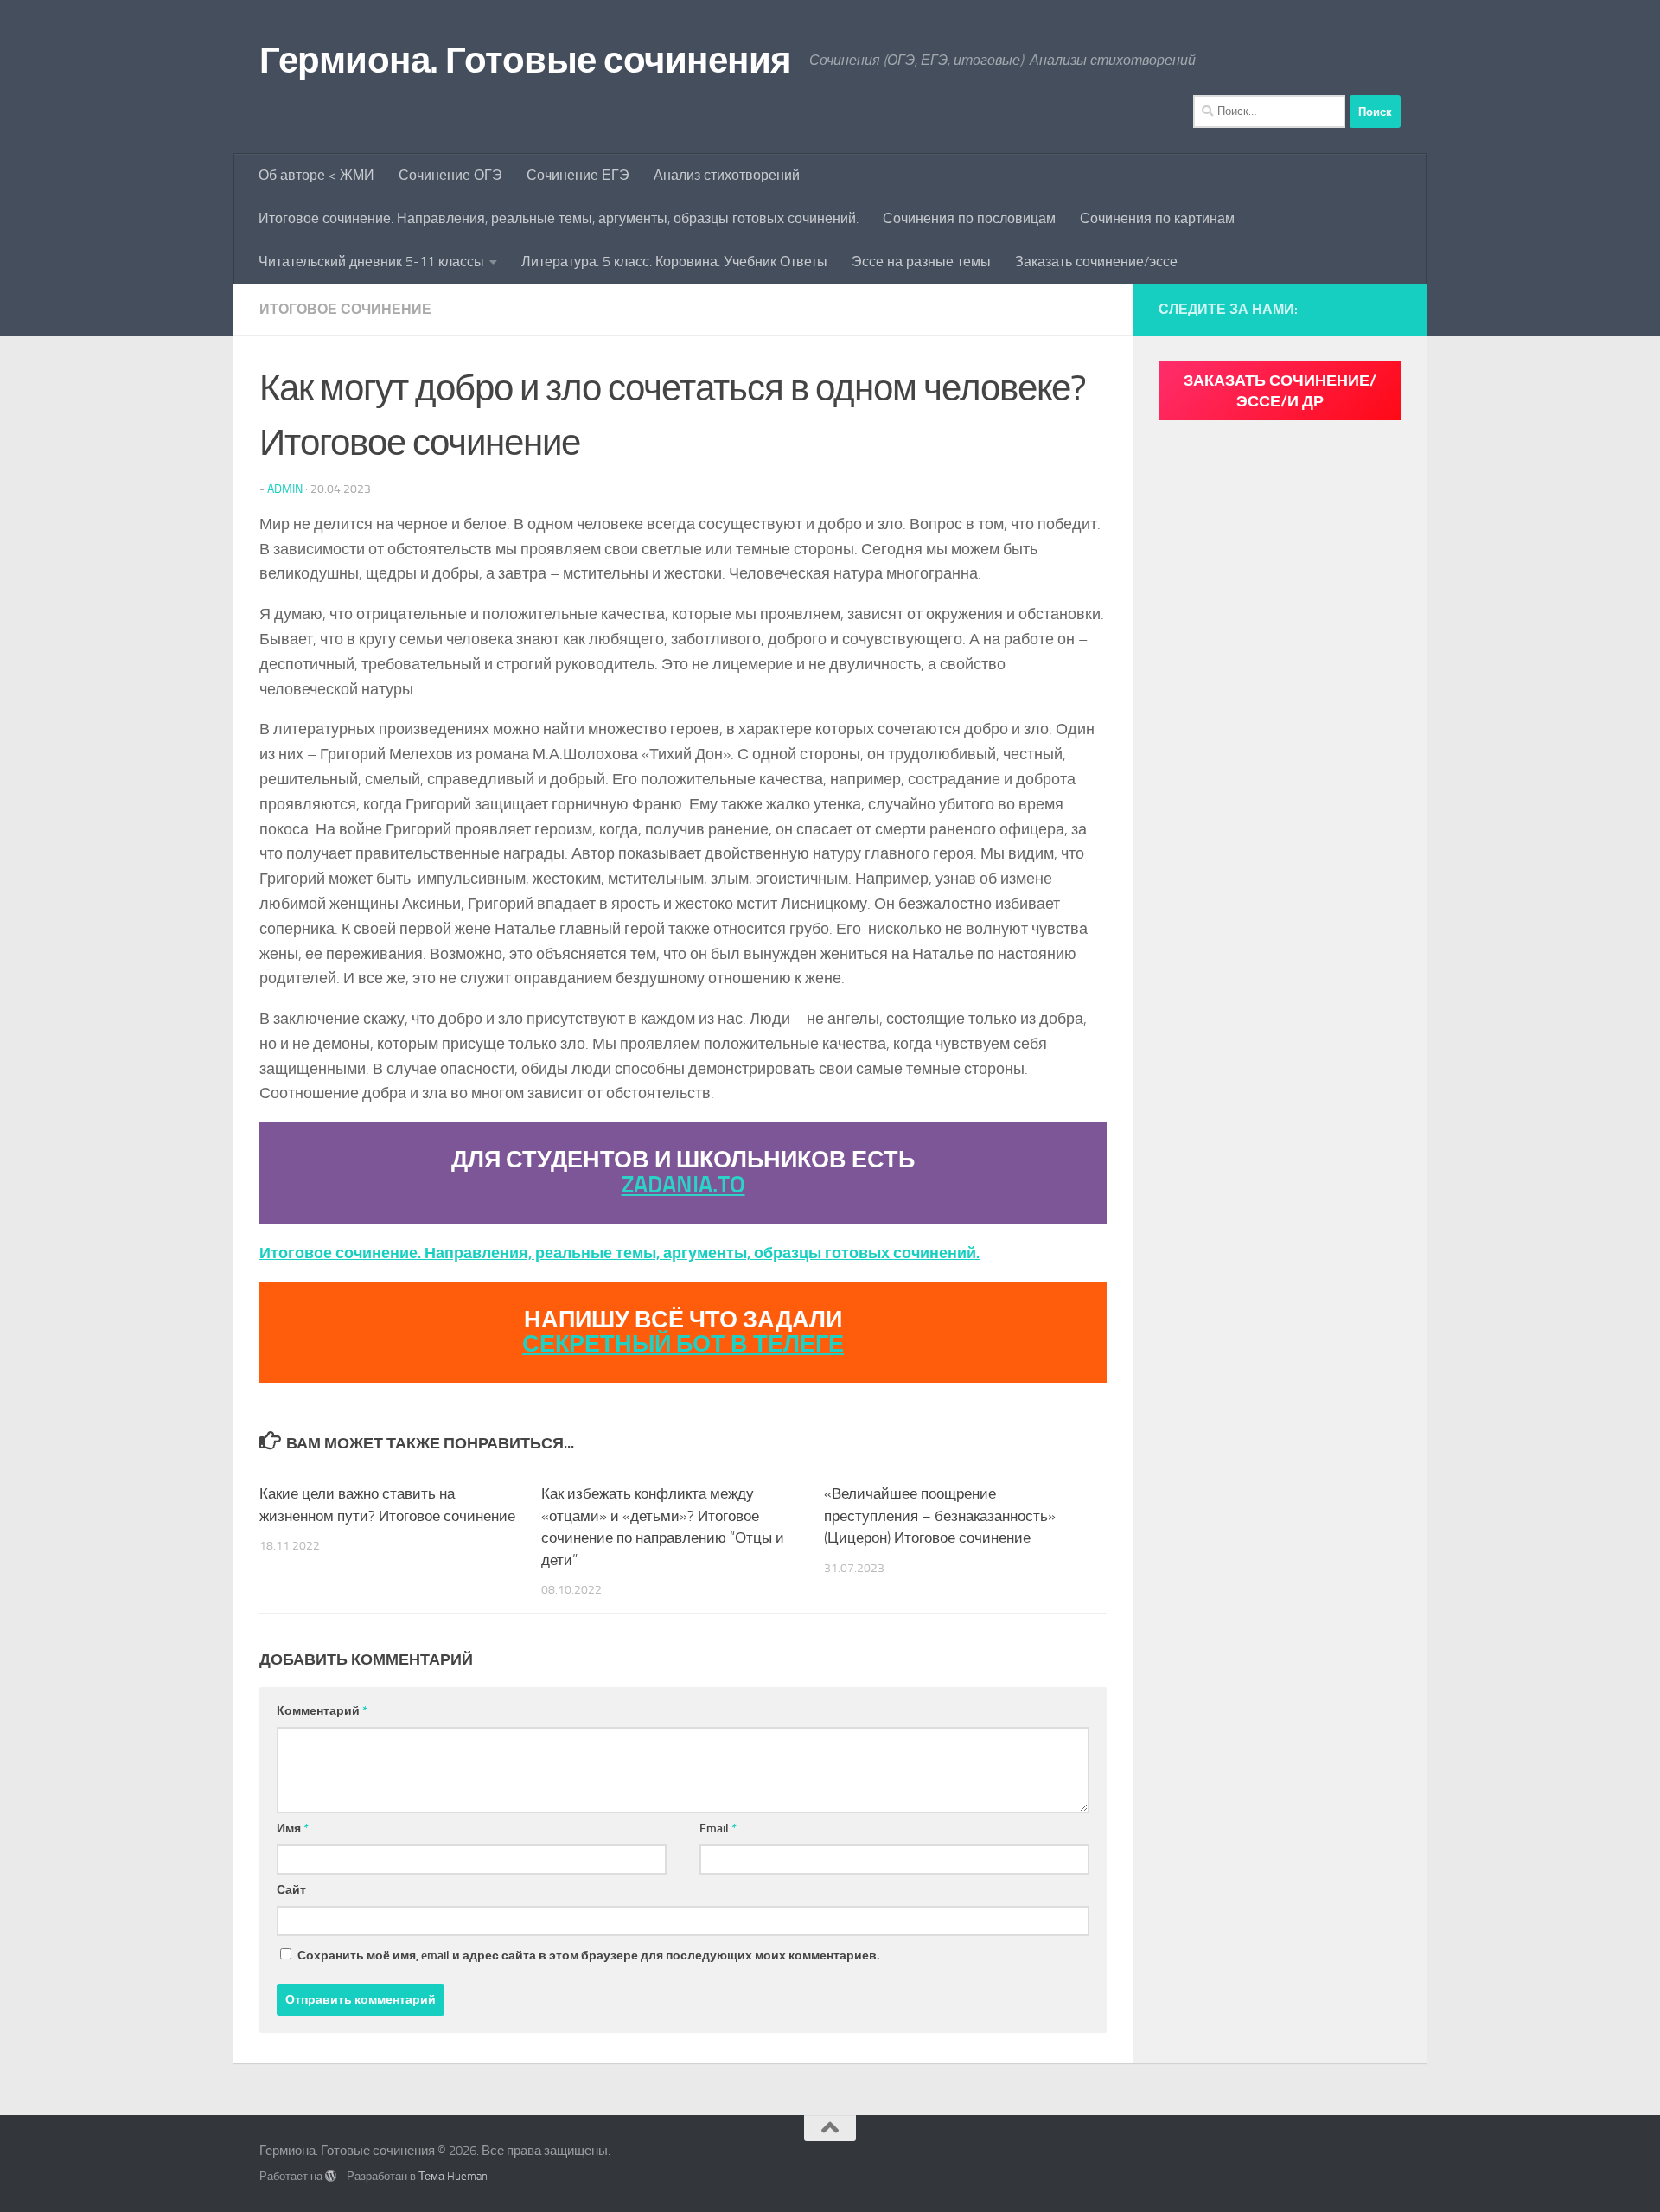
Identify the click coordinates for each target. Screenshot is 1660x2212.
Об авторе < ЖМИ (316, 175)
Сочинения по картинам (1157, 218)
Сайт (291, 1890)
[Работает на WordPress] (331, 2176)
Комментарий (322, 1711)
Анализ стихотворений (727, 175)
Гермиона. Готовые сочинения (526, 61)
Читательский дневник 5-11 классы (371, 262)
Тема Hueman (453, 2176)
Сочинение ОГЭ (450, 175)
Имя (293, 1828)
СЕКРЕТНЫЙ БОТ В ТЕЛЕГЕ (683, 1344)
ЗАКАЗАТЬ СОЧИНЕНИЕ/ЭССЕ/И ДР (1280, 391)
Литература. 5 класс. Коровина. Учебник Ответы (674, 262)
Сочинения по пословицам (969, 218)
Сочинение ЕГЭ (578, 175)
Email (718, 1828)
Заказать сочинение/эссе (1096, 262)
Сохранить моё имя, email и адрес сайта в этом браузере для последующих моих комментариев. (588, 1956)
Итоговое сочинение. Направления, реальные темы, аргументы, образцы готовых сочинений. (559, 218)
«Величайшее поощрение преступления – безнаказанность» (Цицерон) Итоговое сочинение (940, 1515)
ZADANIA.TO (683, 1185)
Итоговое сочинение (345, 309)
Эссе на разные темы (921, 262)
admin (285, 489)
